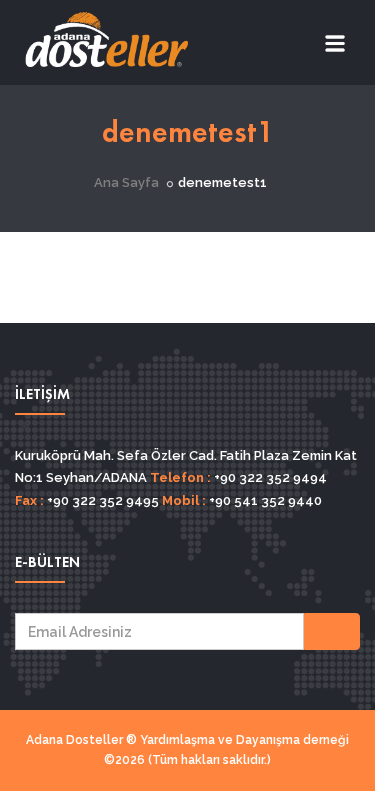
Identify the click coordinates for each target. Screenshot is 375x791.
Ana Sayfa (126, 182)
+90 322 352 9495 (101, 500)
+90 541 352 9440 (264, 500)
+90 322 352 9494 (269, 477)
